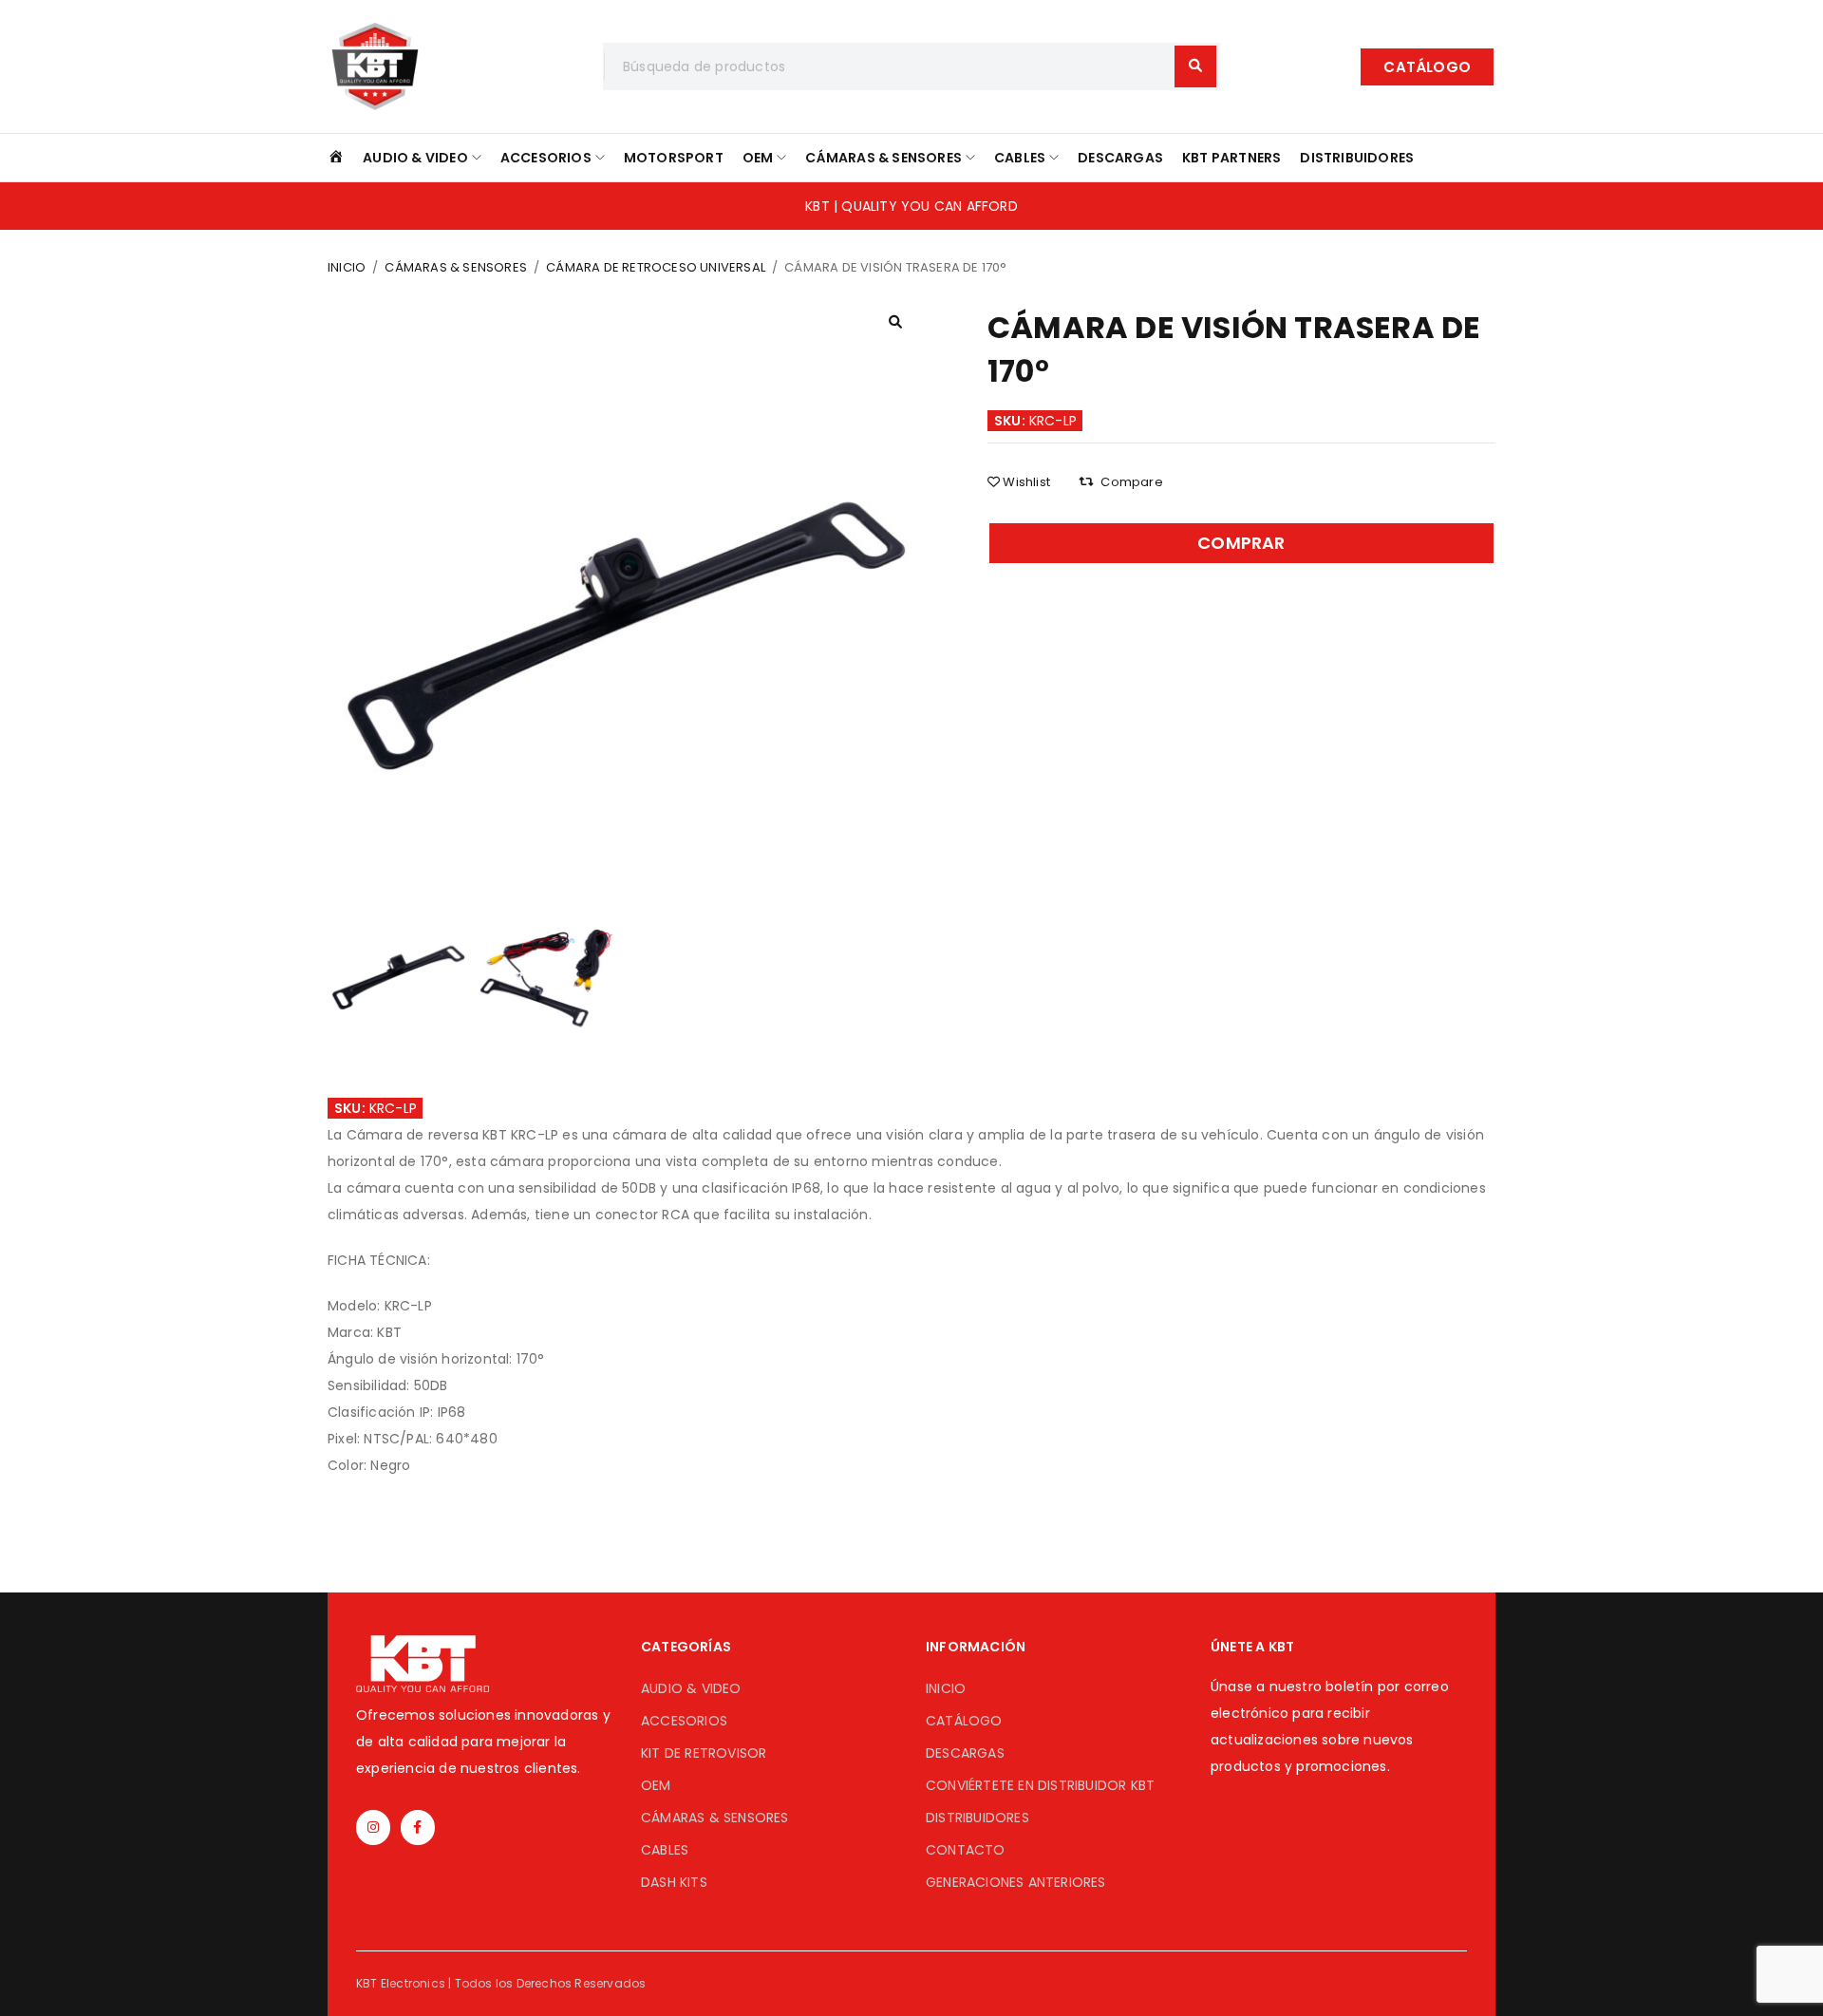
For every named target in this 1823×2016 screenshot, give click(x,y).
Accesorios (684, 1721)
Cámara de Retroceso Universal (656, 267)
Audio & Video (691, 1688)
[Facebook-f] (418, 1827)
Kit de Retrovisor (704, 1753)
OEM (656, 1785)
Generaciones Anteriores (1016, 1882)
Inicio (347, 267)
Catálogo (964, 1721)
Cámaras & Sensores (456, 267)
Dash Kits (674, 1882)
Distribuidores (977, 1818)
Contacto (966, 1850)
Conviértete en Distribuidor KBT (1040, 1785)
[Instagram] (373, 1827)
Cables (665, 1850)
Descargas (965, 1753)
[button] (1427, 67)
